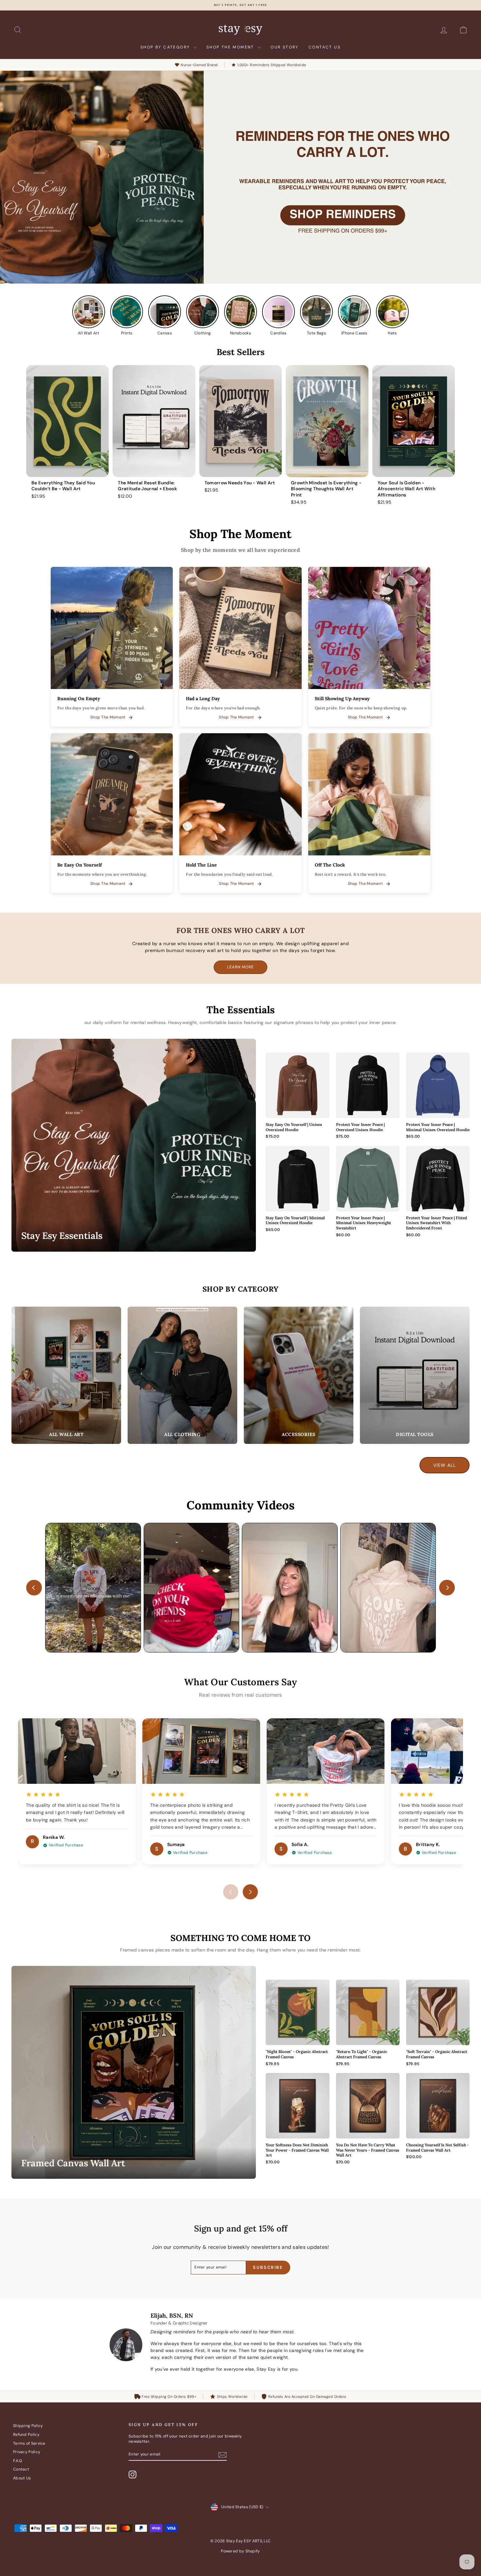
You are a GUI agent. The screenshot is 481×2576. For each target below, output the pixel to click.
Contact (21, 2469)
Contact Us (325, 47)
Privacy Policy (27, 2452)
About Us (22, 2478)
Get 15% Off (242, 1304)
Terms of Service (29, 2443)
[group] (67, 432)
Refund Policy (26, 2435)
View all (445, 1465)
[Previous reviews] (231, 1892)
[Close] (329, 1196)
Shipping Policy (28, 2426)
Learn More (240, 967)
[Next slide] (447, 1588)
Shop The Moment (231, 47)
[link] (112, 647)
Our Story (285, 47)
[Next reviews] (250, 1892)
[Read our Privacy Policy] (326, 1373)
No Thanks (242, 1329)
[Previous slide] (34, 1588)
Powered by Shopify (240, 2551)
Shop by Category (166, 47)
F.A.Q (18, 2461)
